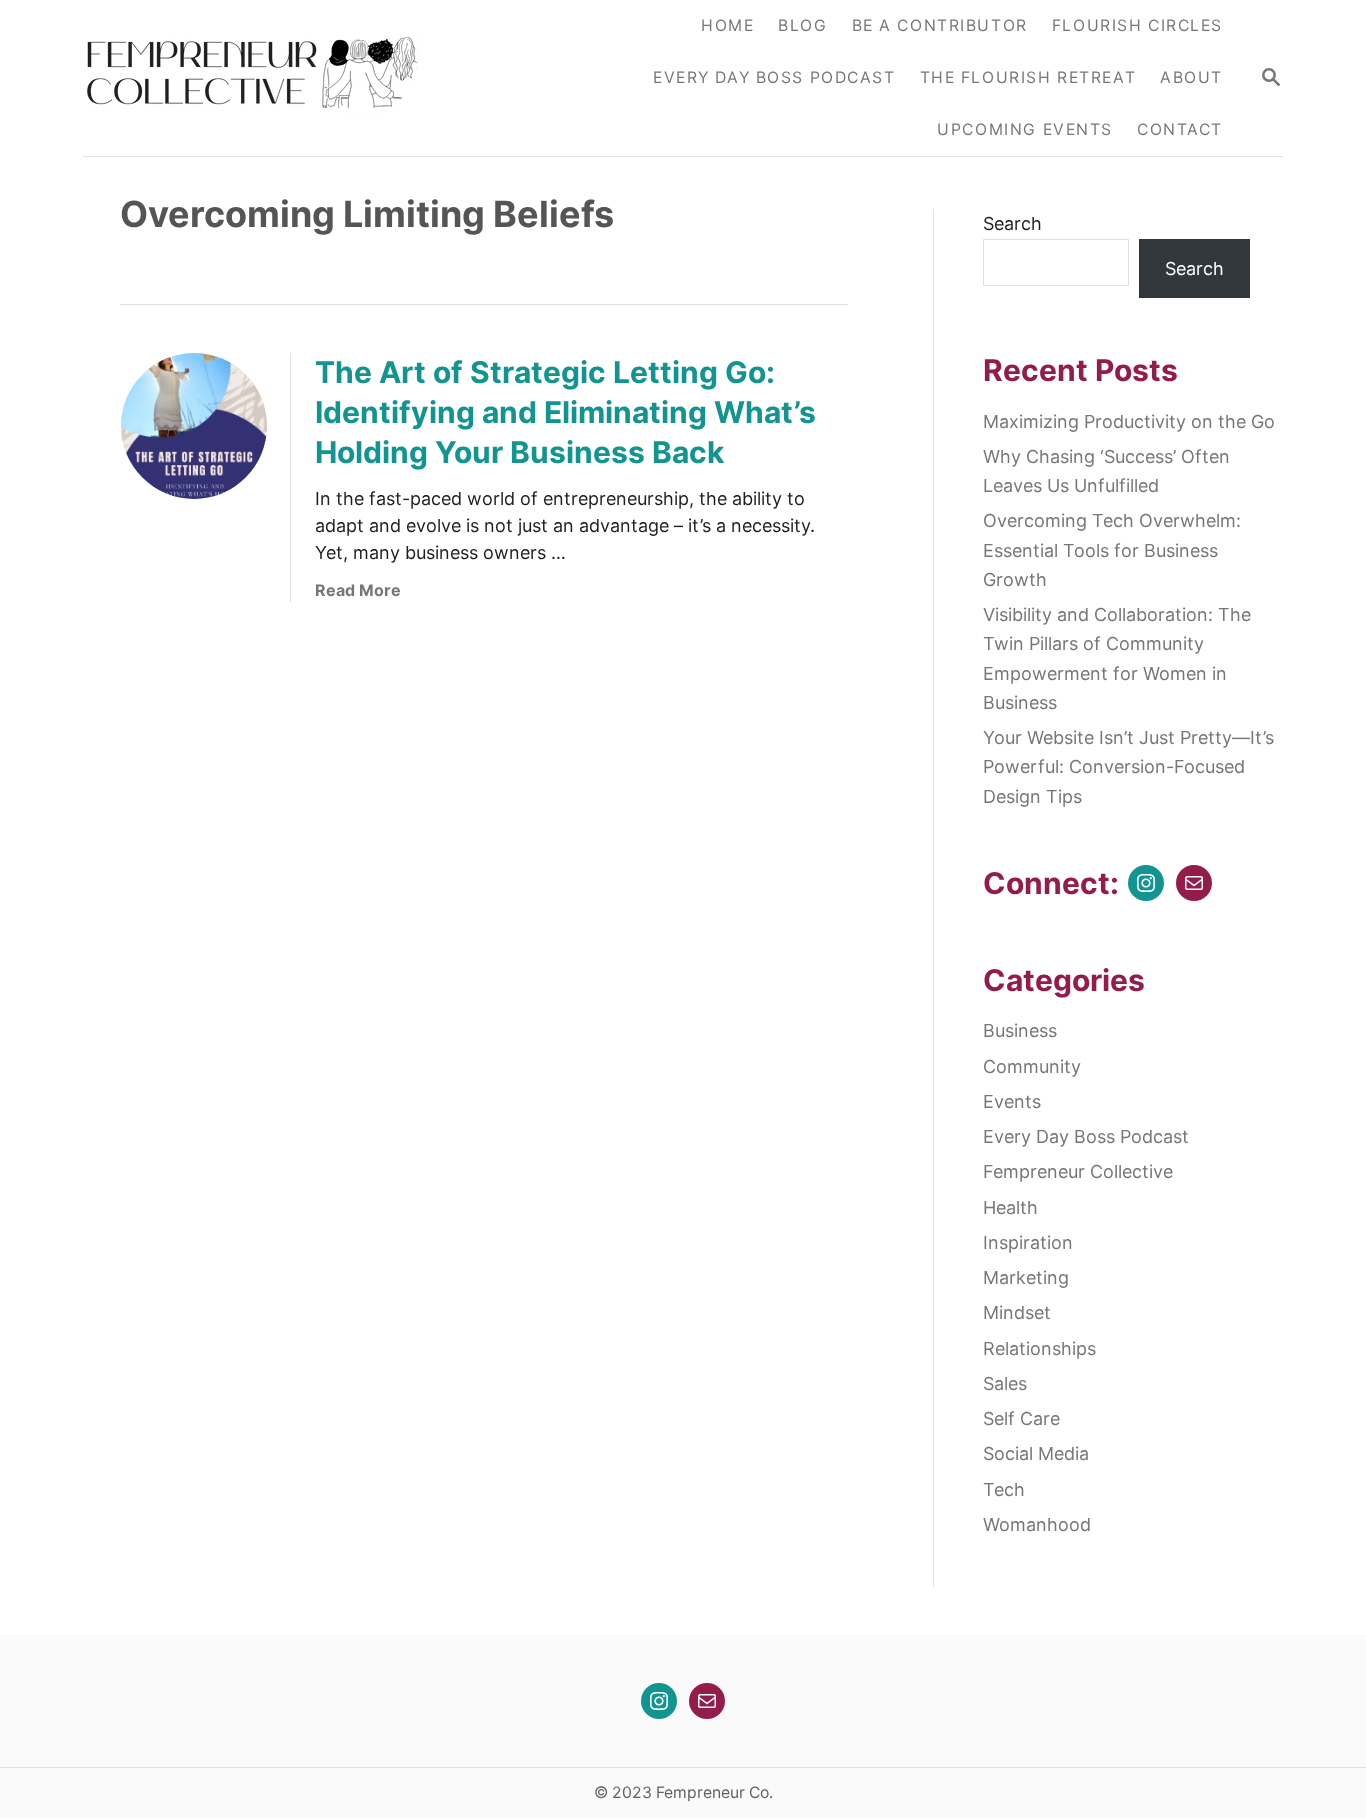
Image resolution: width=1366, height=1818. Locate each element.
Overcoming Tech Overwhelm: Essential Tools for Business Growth (1112, 550)
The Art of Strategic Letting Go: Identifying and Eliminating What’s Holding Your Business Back (565, 412)
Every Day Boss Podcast (1086, 1136)
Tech (1004, 1489)
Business (1020, 1030)
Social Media (1036, 1453)
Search (1012, 223)
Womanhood (1037, 1524)
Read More (358, 590)
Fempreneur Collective (1078, 1171)
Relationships (1039, 1348)
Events (1012, 1101)
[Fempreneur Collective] (265, 78)
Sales (1005, 1383)
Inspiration (1028, 1242)
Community (1032, 1066)
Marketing (1026, 1277)
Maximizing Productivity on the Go (1129, 421)
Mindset (1017, 1312)
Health (1010, 1207)
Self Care (1021, 1418)
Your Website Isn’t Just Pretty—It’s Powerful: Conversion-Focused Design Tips (1128, 767)
